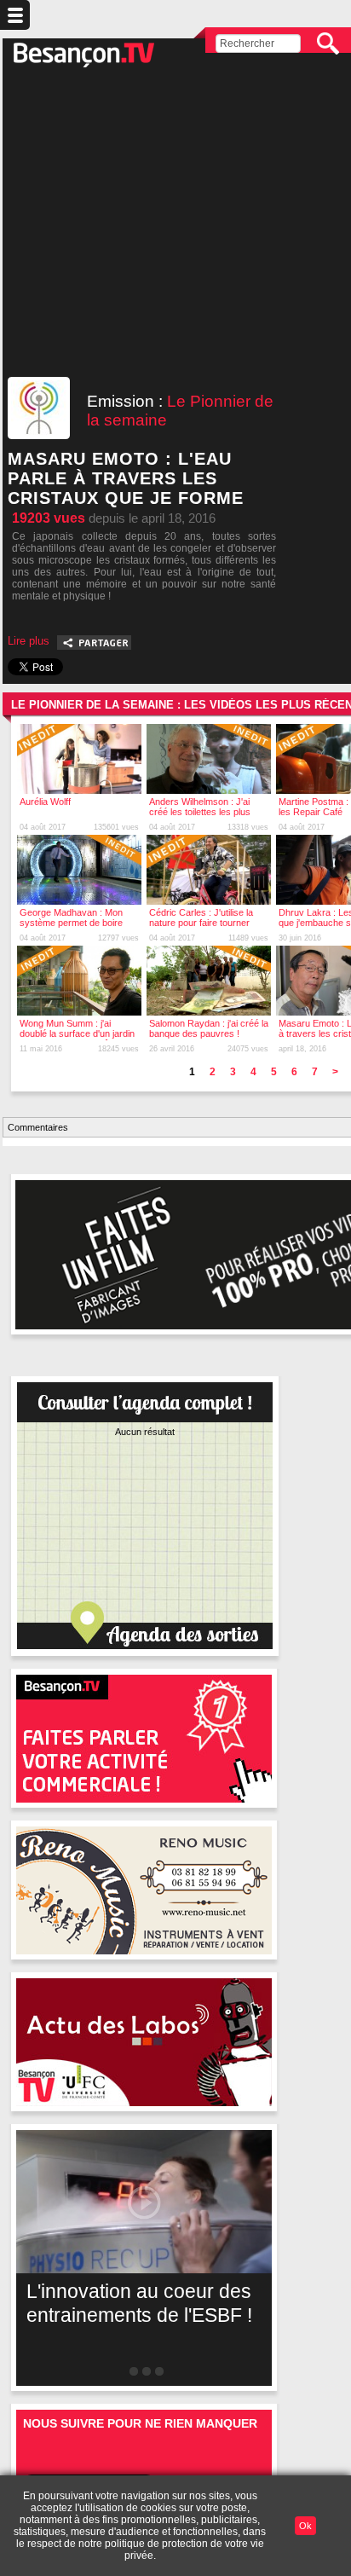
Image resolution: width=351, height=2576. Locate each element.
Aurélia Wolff (45, 802)
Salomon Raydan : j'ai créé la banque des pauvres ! (209, 1028)
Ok (305, 2526)
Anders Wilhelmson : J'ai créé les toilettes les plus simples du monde (200, 812)
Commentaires (38, 1127)
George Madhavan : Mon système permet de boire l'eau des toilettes (71, 923)
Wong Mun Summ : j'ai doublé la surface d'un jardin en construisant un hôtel (77, 1033)
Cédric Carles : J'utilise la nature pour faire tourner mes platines (201, 923)
